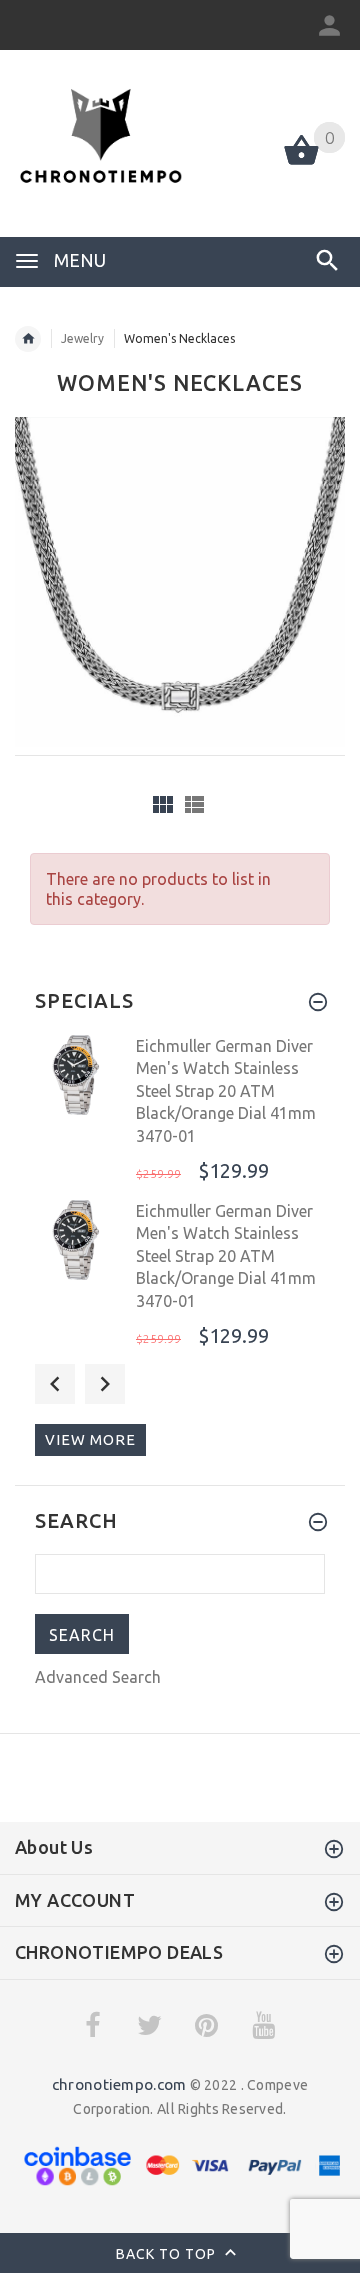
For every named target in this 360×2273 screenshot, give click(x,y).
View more (90, 1439)
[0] (301, 163)
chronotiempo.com (119, 2084)
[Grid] (163, 804)
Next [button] (105, 1384)
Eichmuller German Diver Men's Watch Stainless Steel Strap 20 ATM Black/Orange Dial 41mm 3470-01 (226, 1091)
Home (28, 339)
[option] (180, 1111)
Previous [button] (55, 1384)
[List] (194, 804)
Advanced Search (98, 1677)
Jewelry (82, 338)
